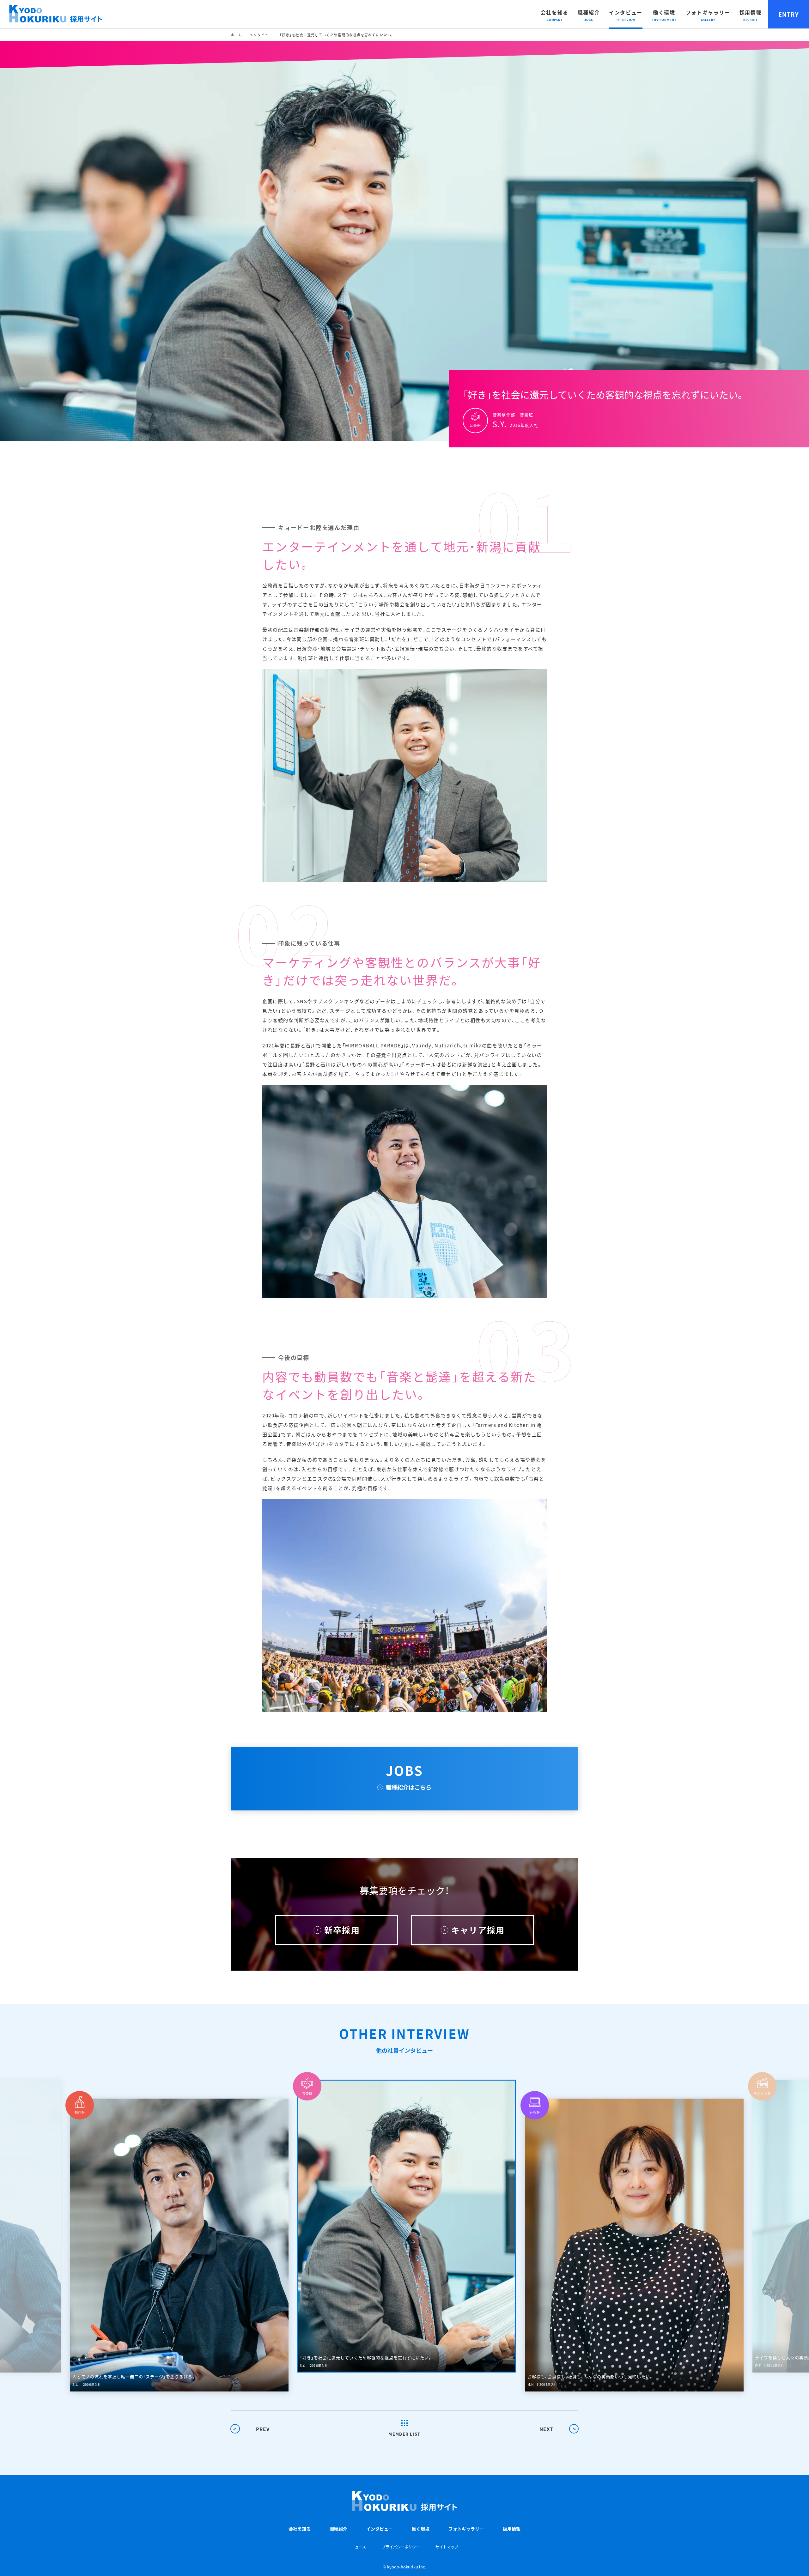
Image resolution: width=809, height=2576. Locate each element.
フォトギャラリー (708, 12)
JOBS (409, 1776)
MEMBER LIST (404, 2434)
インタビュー (626, 12)
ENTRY (788, 14)
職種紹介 (589, 12)
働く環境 (664, 12)
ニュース (359, 2547)
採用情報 (751, 12)
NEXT (546, 2429)
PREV (263, 2429)
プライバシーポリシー (401, 2547)
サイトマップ (447, 2547)
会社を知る (555, 12)
